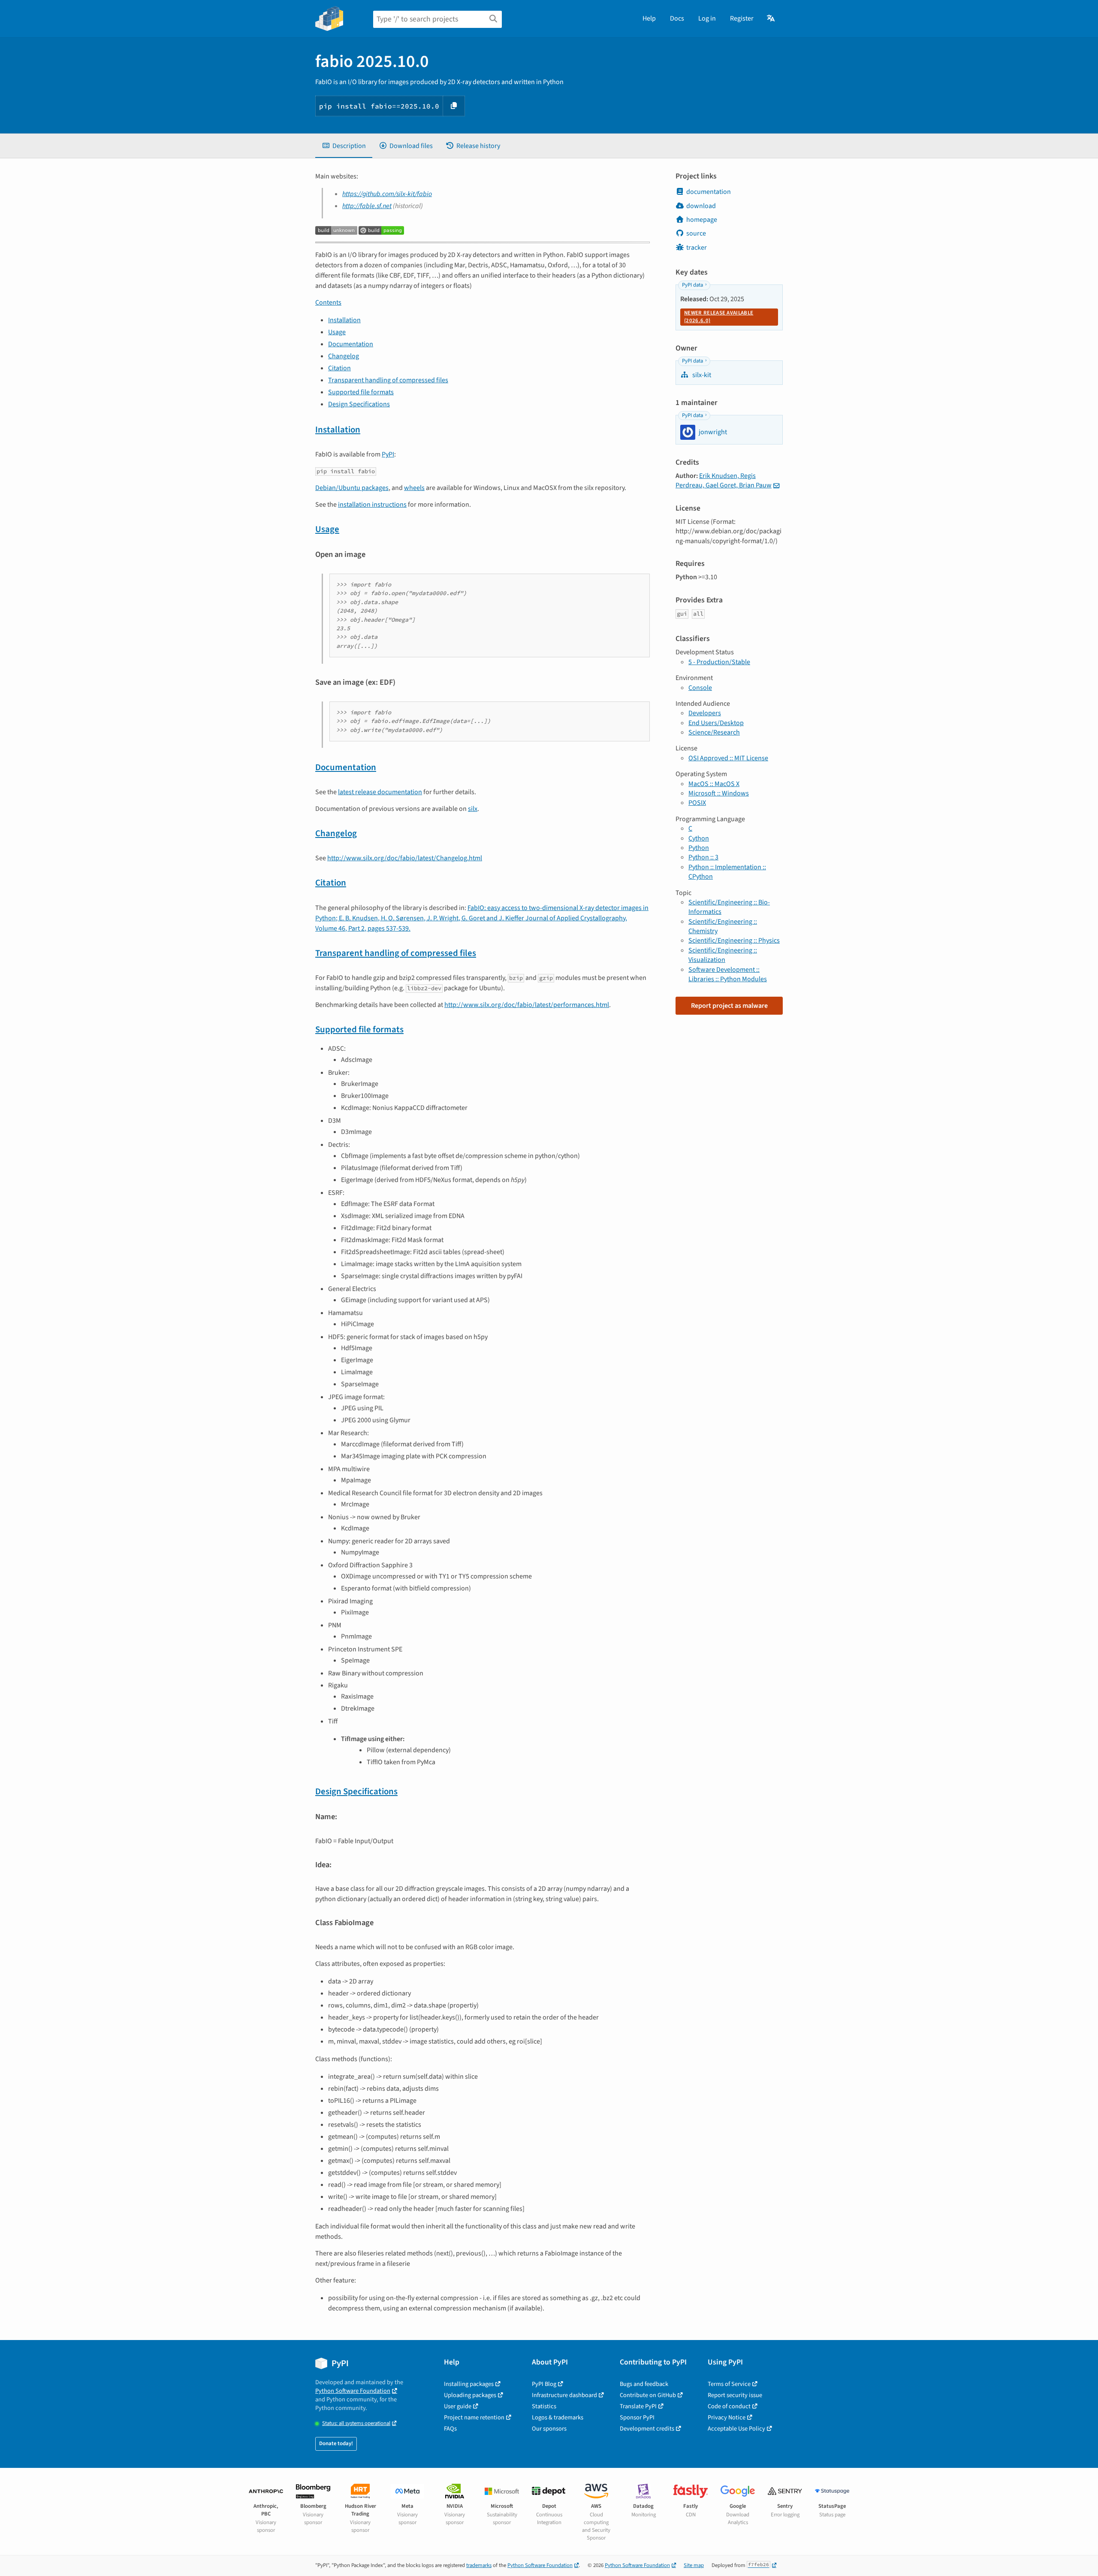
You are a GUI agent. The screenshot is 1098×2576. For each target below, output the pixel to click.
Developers (705, 713)
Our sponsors (549, 2429)
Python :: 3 (703, 857)
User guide (458, 2406)
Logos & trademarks (558, 2417)
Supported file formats (361, 392)
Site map (694, 2565)
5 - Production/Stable (719, 662)
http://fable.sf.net (367, 206)
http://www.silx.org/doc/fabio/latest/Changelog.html (405, 858)
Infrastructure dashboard (564, 2395)
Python (699, 848)
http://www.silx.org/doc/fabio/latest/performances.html (527, 1005)
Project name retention (474, 2417)
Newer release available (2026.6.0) (719, 317)
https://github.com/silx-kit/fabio (387, 194)
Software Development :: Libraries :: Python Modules (728, 974)
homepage (702, 220)
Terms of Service (729, 2384)
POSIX (697, 803)
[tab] (344, 146)
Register (742, 18)
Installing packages (469, 2384)
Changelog (344, 356)
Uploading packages (470, 2395)
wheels (414, 488)
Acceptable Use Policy (736, 2429)
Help (649, 18)
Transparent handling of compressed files (388, 380)
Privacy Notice (727, 2417)
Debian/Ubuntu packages (352, 488)
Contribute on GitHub (648, 2395)
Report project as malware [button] (729, 1006)
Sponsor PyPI (637, 2417)
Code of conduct (729, 2406)
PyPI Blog (544, 2384)
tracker (697, 248)
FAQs (450, 2429)
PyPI (388, 454)
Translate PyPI (638, 2406)
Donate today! (336, 2443)
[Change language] (771, 18)
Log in (707, 18)
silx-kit (701, 375)
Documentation (351, 344)
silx (473, 809)
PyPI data (692, 285)
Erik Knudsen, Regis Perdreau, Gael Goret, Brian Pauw (724, 481)
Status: (356, 2423)
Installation (344, 320)
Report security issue (735, 2395)
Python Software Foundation (353, 2391)
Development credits (647, 2429)
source (696, 233)
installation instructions (372, 505)
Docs (677, 18)
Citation (339, 368)
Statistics (544, 2406)
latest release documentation (380, 792)
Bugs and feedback (644, 2384)
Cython (699, 838)
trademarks (479, 2565)
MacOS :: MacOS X (714, 784)
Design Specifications (359, 404)
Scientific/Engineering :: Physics (734, 940)
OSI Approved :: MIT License (728, 758)
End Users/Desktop (716, 723)
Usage (337, 332)
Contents (328, 302)
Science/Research (714, 732)
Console (700, 688)
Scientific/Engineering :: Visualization (723, 955)
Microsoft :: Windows (719, 793)
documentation (709, 192)
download (701, 206)
